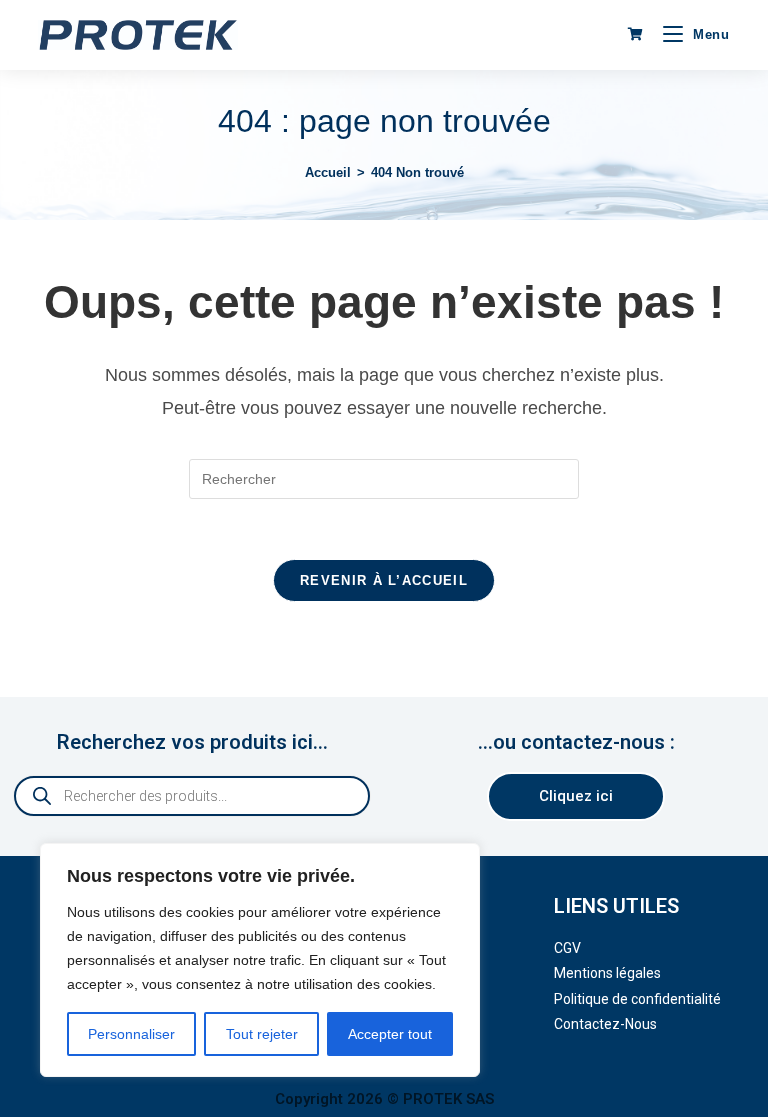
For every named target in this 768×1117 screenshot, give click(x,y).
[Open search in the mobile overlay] (192, 796)
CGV (567, 948)
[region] (260, 960)
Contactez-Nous (605, 1024)
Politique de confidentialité (637, 999)
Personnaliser (131, 1034)
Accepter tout (390, 1034)
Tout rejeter (262, 1034)
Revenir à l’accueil (384, 580)
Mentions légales (607, 973)
